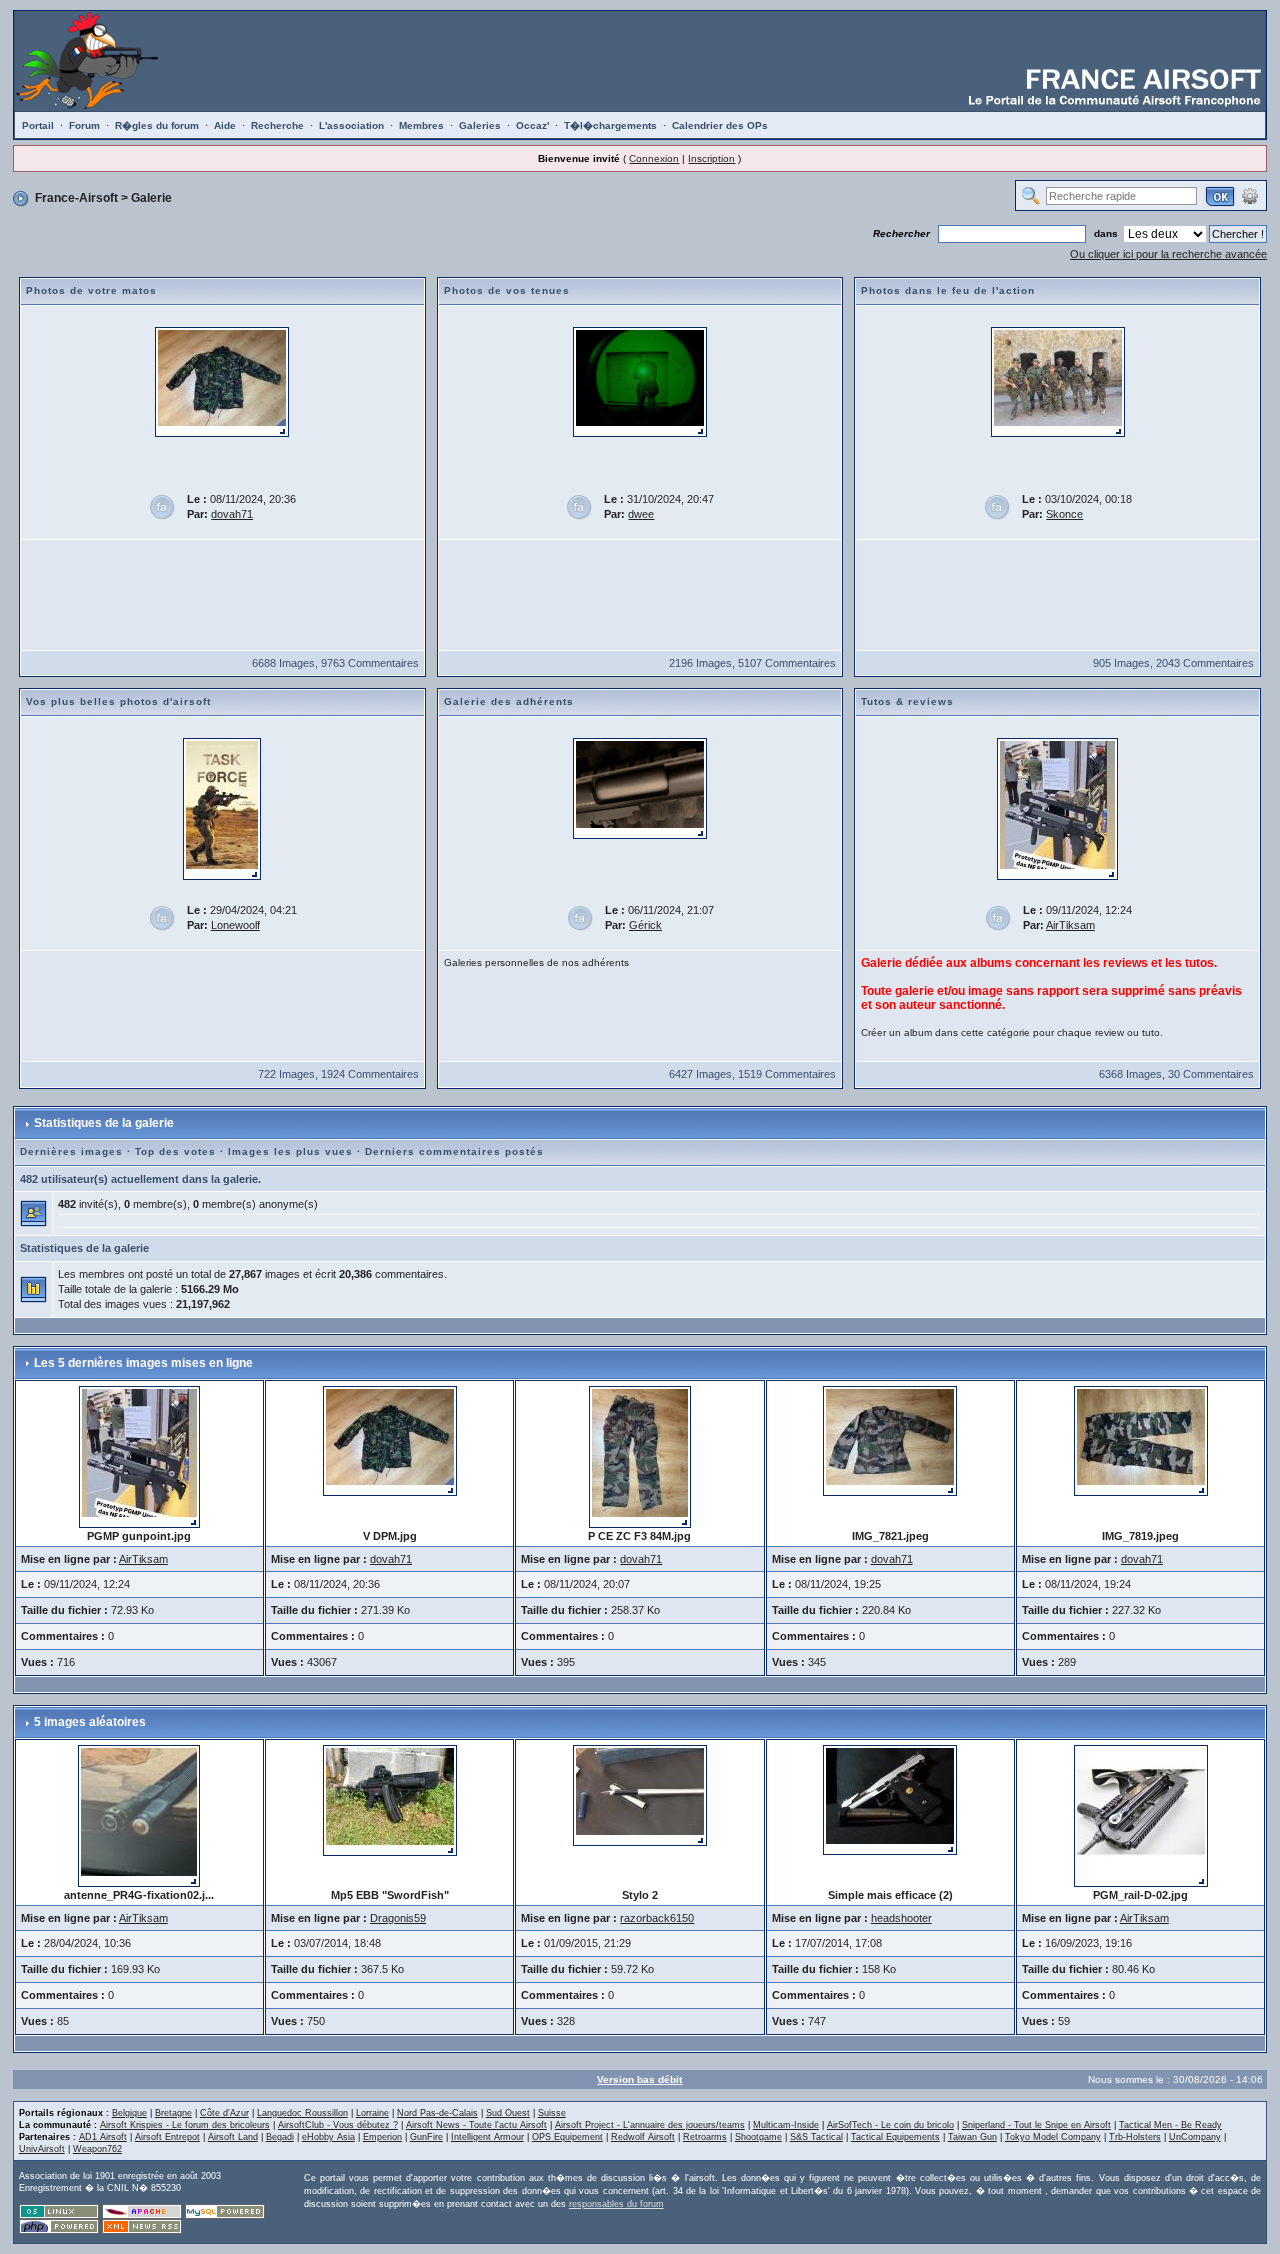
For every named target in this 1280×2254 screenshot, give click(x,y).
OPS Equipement (567, 2137)
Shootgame (758, 2137)
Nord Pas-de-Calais (437, 2113)
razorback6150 (657, 1918)
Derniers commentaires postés (454, 1151)
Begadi (280, 2137)
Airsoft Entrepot (167, 2137)
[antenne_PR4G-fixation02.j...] (139, 1815)
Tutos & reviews (907, 701)
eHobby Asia (328, 2137)
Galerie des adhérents (509, 701)
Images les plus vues (290, 1151)
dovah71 (232, 514)
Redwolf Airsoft (643, 2137)
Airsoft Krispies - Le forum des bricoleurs (185, 2125)
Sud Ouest (508, 2113)
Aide (225, 125)
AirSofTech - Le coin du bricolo (890, 2125)
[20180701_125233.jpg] (1058, 381)
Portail (38, 125)
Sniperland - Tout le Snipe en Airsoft (1036, 2125)
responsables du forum (616, 2204)
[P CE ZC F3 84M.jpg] (640, 1456)
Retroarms (705, 2137)
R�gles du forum (157, 125)
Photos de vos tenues (507, 290)
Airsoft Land (233, 2137)
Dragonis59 (398, 1918)
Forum (84, 125)
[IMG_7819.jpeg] (1141, 1440)
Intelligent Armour (487, 2137)
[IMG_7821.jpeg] (890, 1440)
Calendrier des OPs (720, 125)
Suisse (552, 2113)
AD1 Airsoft (103, 2137)
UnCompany (1195, 2137)
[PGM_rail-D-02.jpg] (1141, 1815)
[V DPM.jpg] (222, 381)
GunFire (426, 2137)
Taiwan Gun (972, 2137)
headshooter (901, 1918)
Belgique (129, 2113)
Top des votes (175, 1151)
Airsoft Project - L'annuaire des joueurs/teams (650, 2125)
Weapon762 (97, 2149)
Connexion (654, 158)
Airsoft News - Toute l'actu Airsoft (476, 2125)
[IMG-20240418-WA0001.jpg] (222, 808)
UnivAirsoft (42, 2149)
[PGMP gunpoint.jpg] (1057, 808)
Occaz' (532, 125)
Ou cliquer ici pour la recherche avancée (1168, 254)
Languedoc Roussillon (302, 2113)
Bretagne (173, 2113)
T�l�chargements (610, 125)
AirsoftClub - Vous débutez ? (338, 2125)
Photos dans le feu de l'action (948, 290)
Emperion (382, 2137)
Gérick (645, 925)
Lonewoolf (235, 925)
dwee (641, 514)
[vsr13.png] (640, 788)
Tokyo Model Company (1053, 2137)
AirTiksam (1070, 925)
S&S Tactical (816, 2137)
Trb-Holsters (1135, 2137)
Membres (421, 125)
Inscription (711, 158)
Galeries (480, 125)
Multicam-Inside (786, 2125)
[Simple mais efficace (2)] (890, 1799)
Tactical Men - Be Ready (1170, 2125)
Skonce (1064, 514)
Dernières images (71, 1151)
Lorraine (372, 2113)
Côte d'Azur (224, 2113)
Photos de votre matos (91, 290)
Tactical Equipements (895, 2137)
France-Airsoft (76, 198)
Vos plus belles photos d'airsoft (118, 701)
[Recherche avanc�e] (1250, 195)
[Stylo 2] (640, 1794)
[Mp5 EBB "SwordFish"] (390, 1799)
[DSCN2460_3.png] (640, 381)
